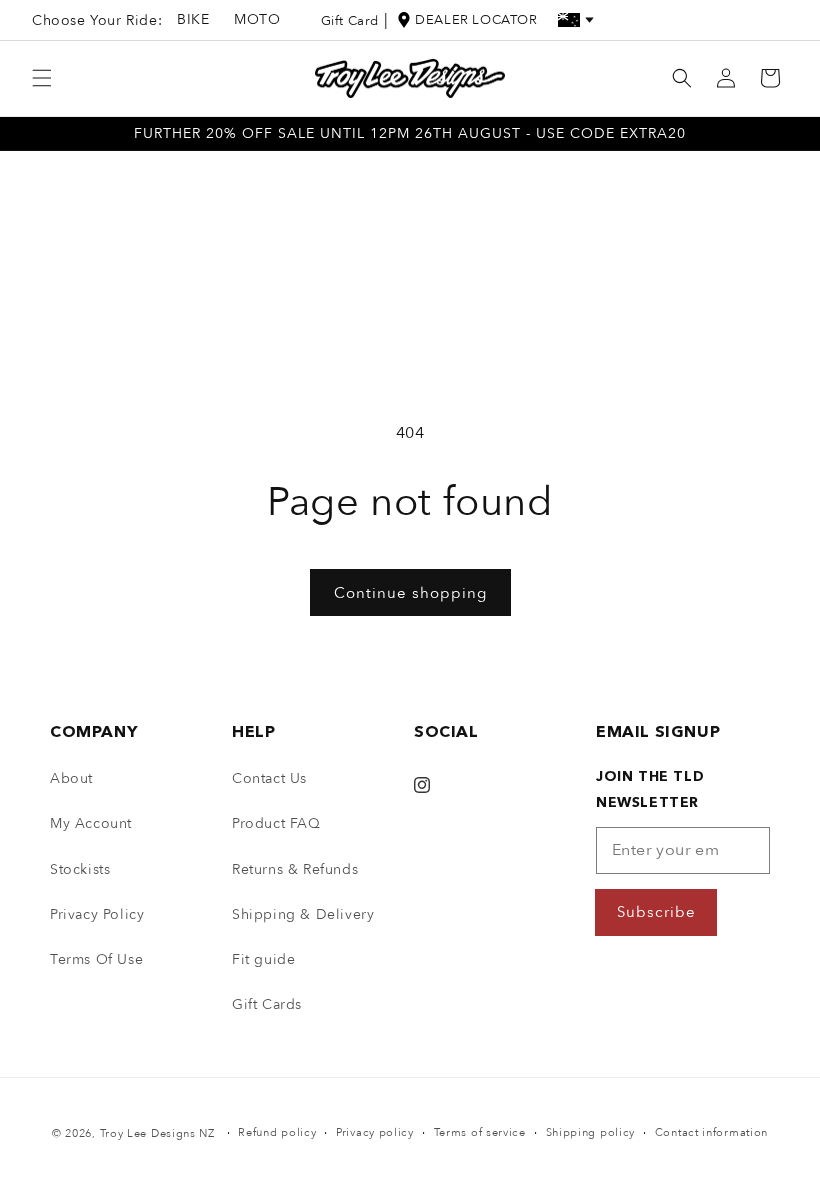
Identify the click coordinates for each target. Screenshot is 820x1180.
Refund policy (277, 1132)
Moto (257, 19)
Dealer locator (476, 20)
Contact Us (269, 778)
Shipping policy (591, 1132)
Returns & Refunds (295, 869)
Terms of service (480, 1132)
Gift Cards (267, 1004)
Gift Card (350, 21)
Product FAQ (276, 823)
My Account (91, 823)
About (71, 778)
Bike (193, 19)
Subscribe (656, 912)
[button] (42, 78)
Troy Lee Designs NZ (157, 1133)
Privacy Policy (97, 914)
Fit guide (263, 959)
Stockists (80, 869)
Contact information (711, 1132)
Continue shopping (410, 593)
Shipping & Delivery (303, 914)
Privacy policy (375, 1132)
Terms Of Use (96, 959)
